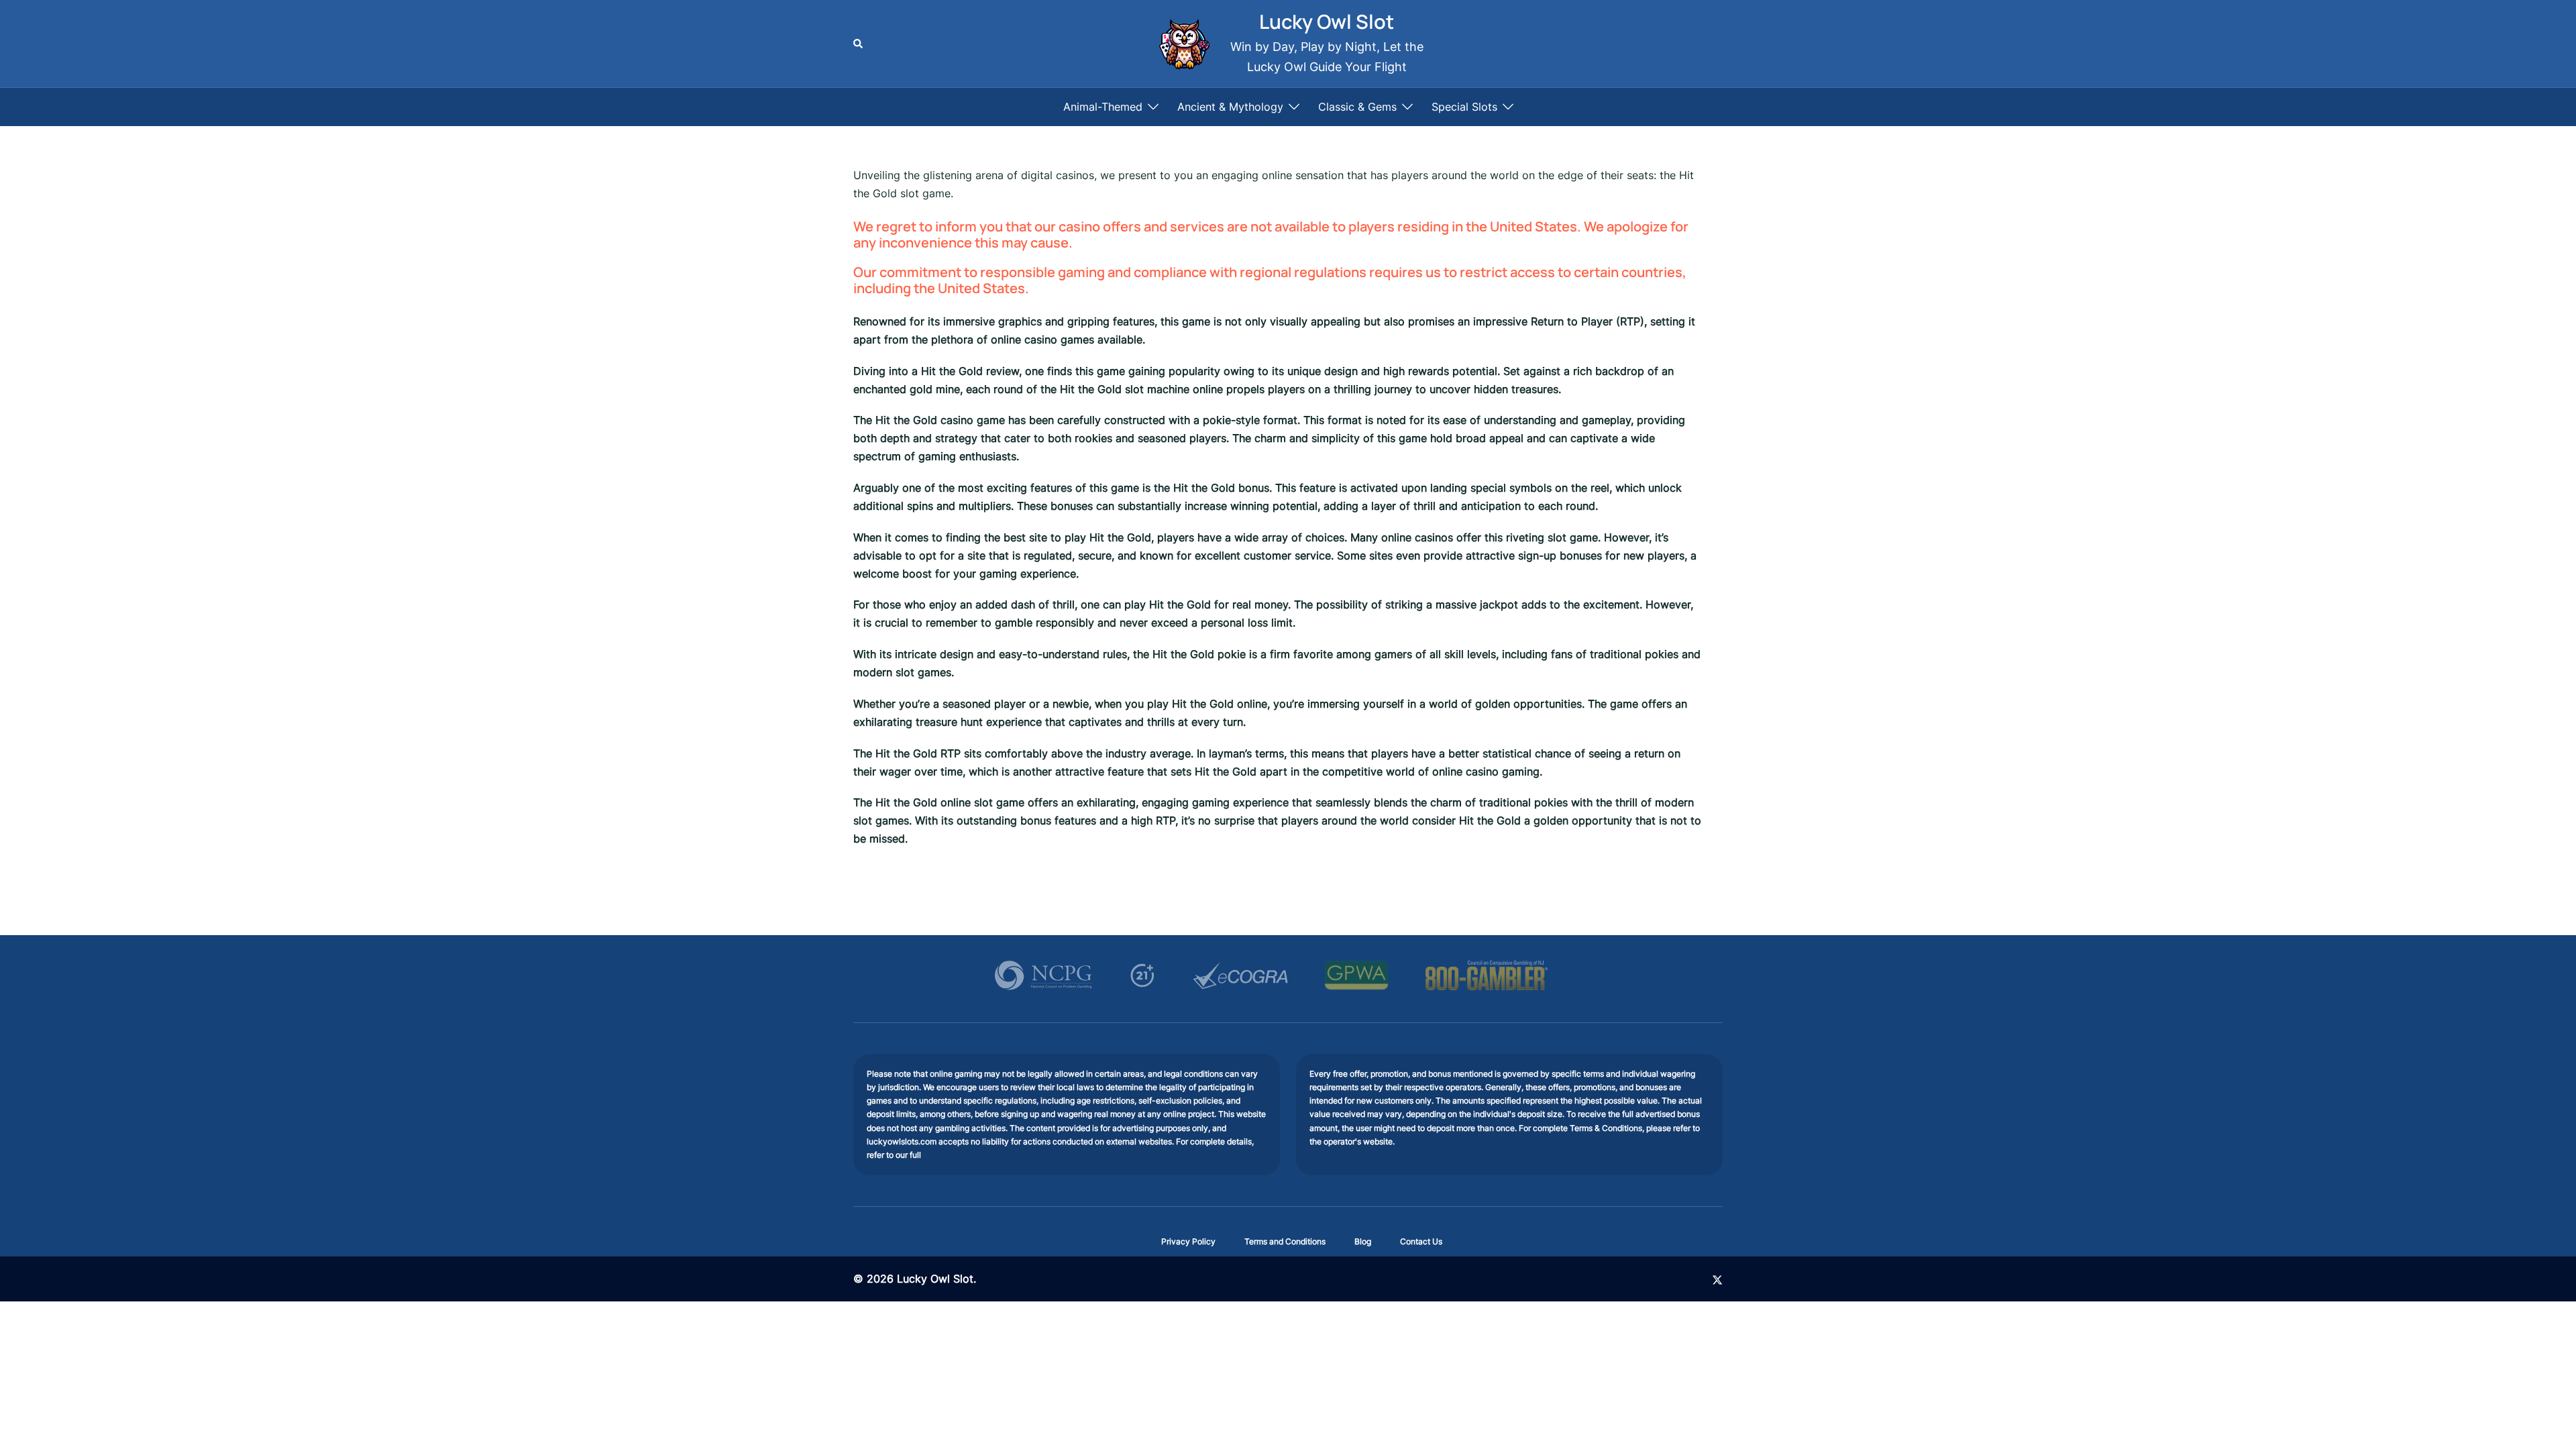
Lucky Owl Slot (1327, 21)
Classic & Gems (1357, 107)
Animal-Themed (1103, 107)
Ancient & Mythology (1230, 107)
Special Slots (1464, 107)
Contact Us (1421, 1241)
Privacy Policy (1188, 1241)
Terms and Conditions (1285, 1241)
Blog (1363, 1241)
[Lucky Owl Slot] (1183, 44)
